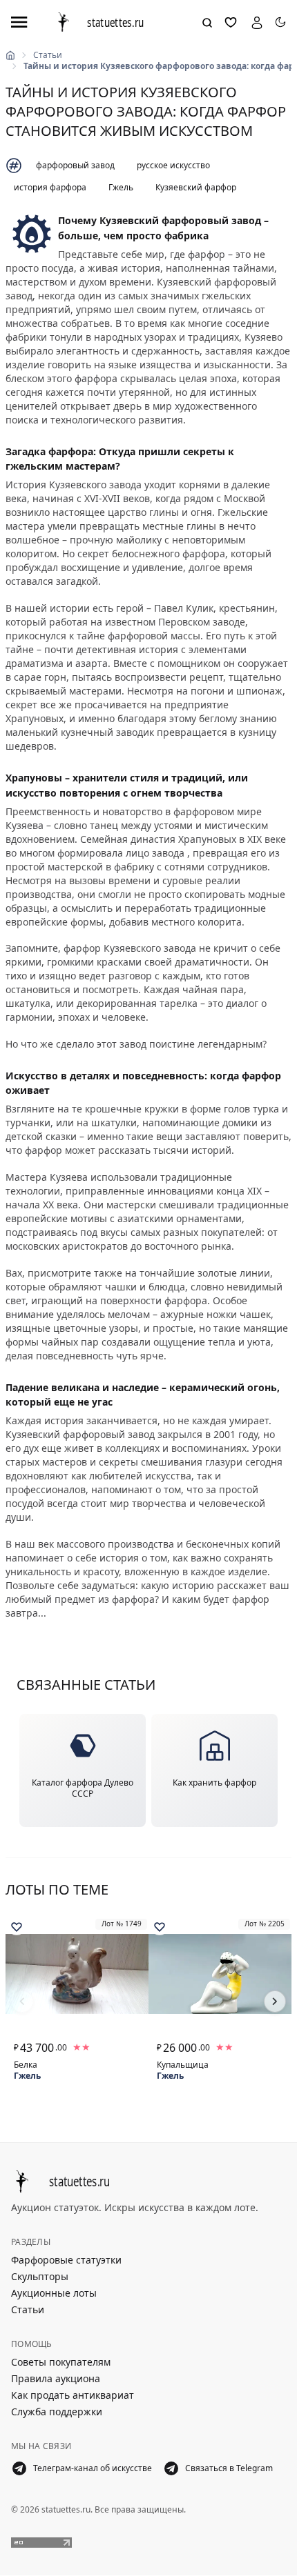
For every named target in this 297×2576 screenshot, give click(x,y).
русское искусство (173, 165)
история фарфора (50, 187)
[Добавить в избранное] (17, 1927)
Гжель (121, 187)
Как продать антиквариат (73, 2395)
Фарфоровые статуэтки (66, 2260)
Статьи (48, 55)
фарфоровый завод (75, 165)
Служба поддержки (57, 2412)
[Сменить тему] (280, 22)
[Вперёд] (275, 2001)
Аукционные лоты (54, 2293)
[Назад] (22, 2001)
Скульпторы (40, 2276)
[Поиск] (207, 23)
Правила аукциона (56, 2378)
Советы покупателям (61, 2362)
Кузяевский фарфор (196, 187)
